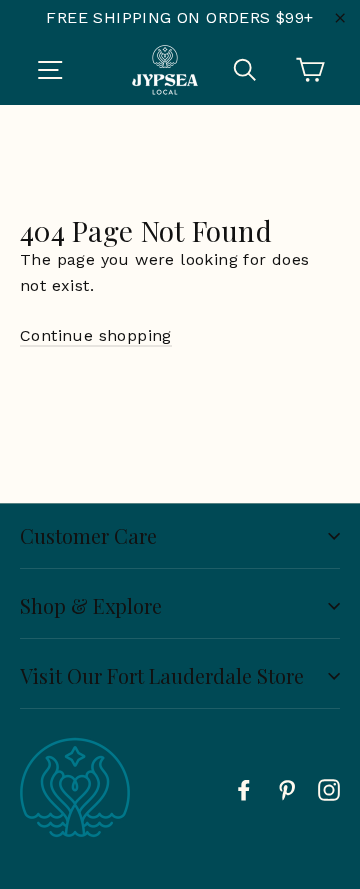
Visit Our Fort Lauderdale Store (162, 675)
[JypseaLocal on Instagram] (329, 789)
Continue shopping (96, 335)
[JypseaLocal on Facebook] (244, 789)
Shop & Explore (91, 605)
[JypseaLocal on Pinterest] (287, 789)
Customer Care (88, 535)
